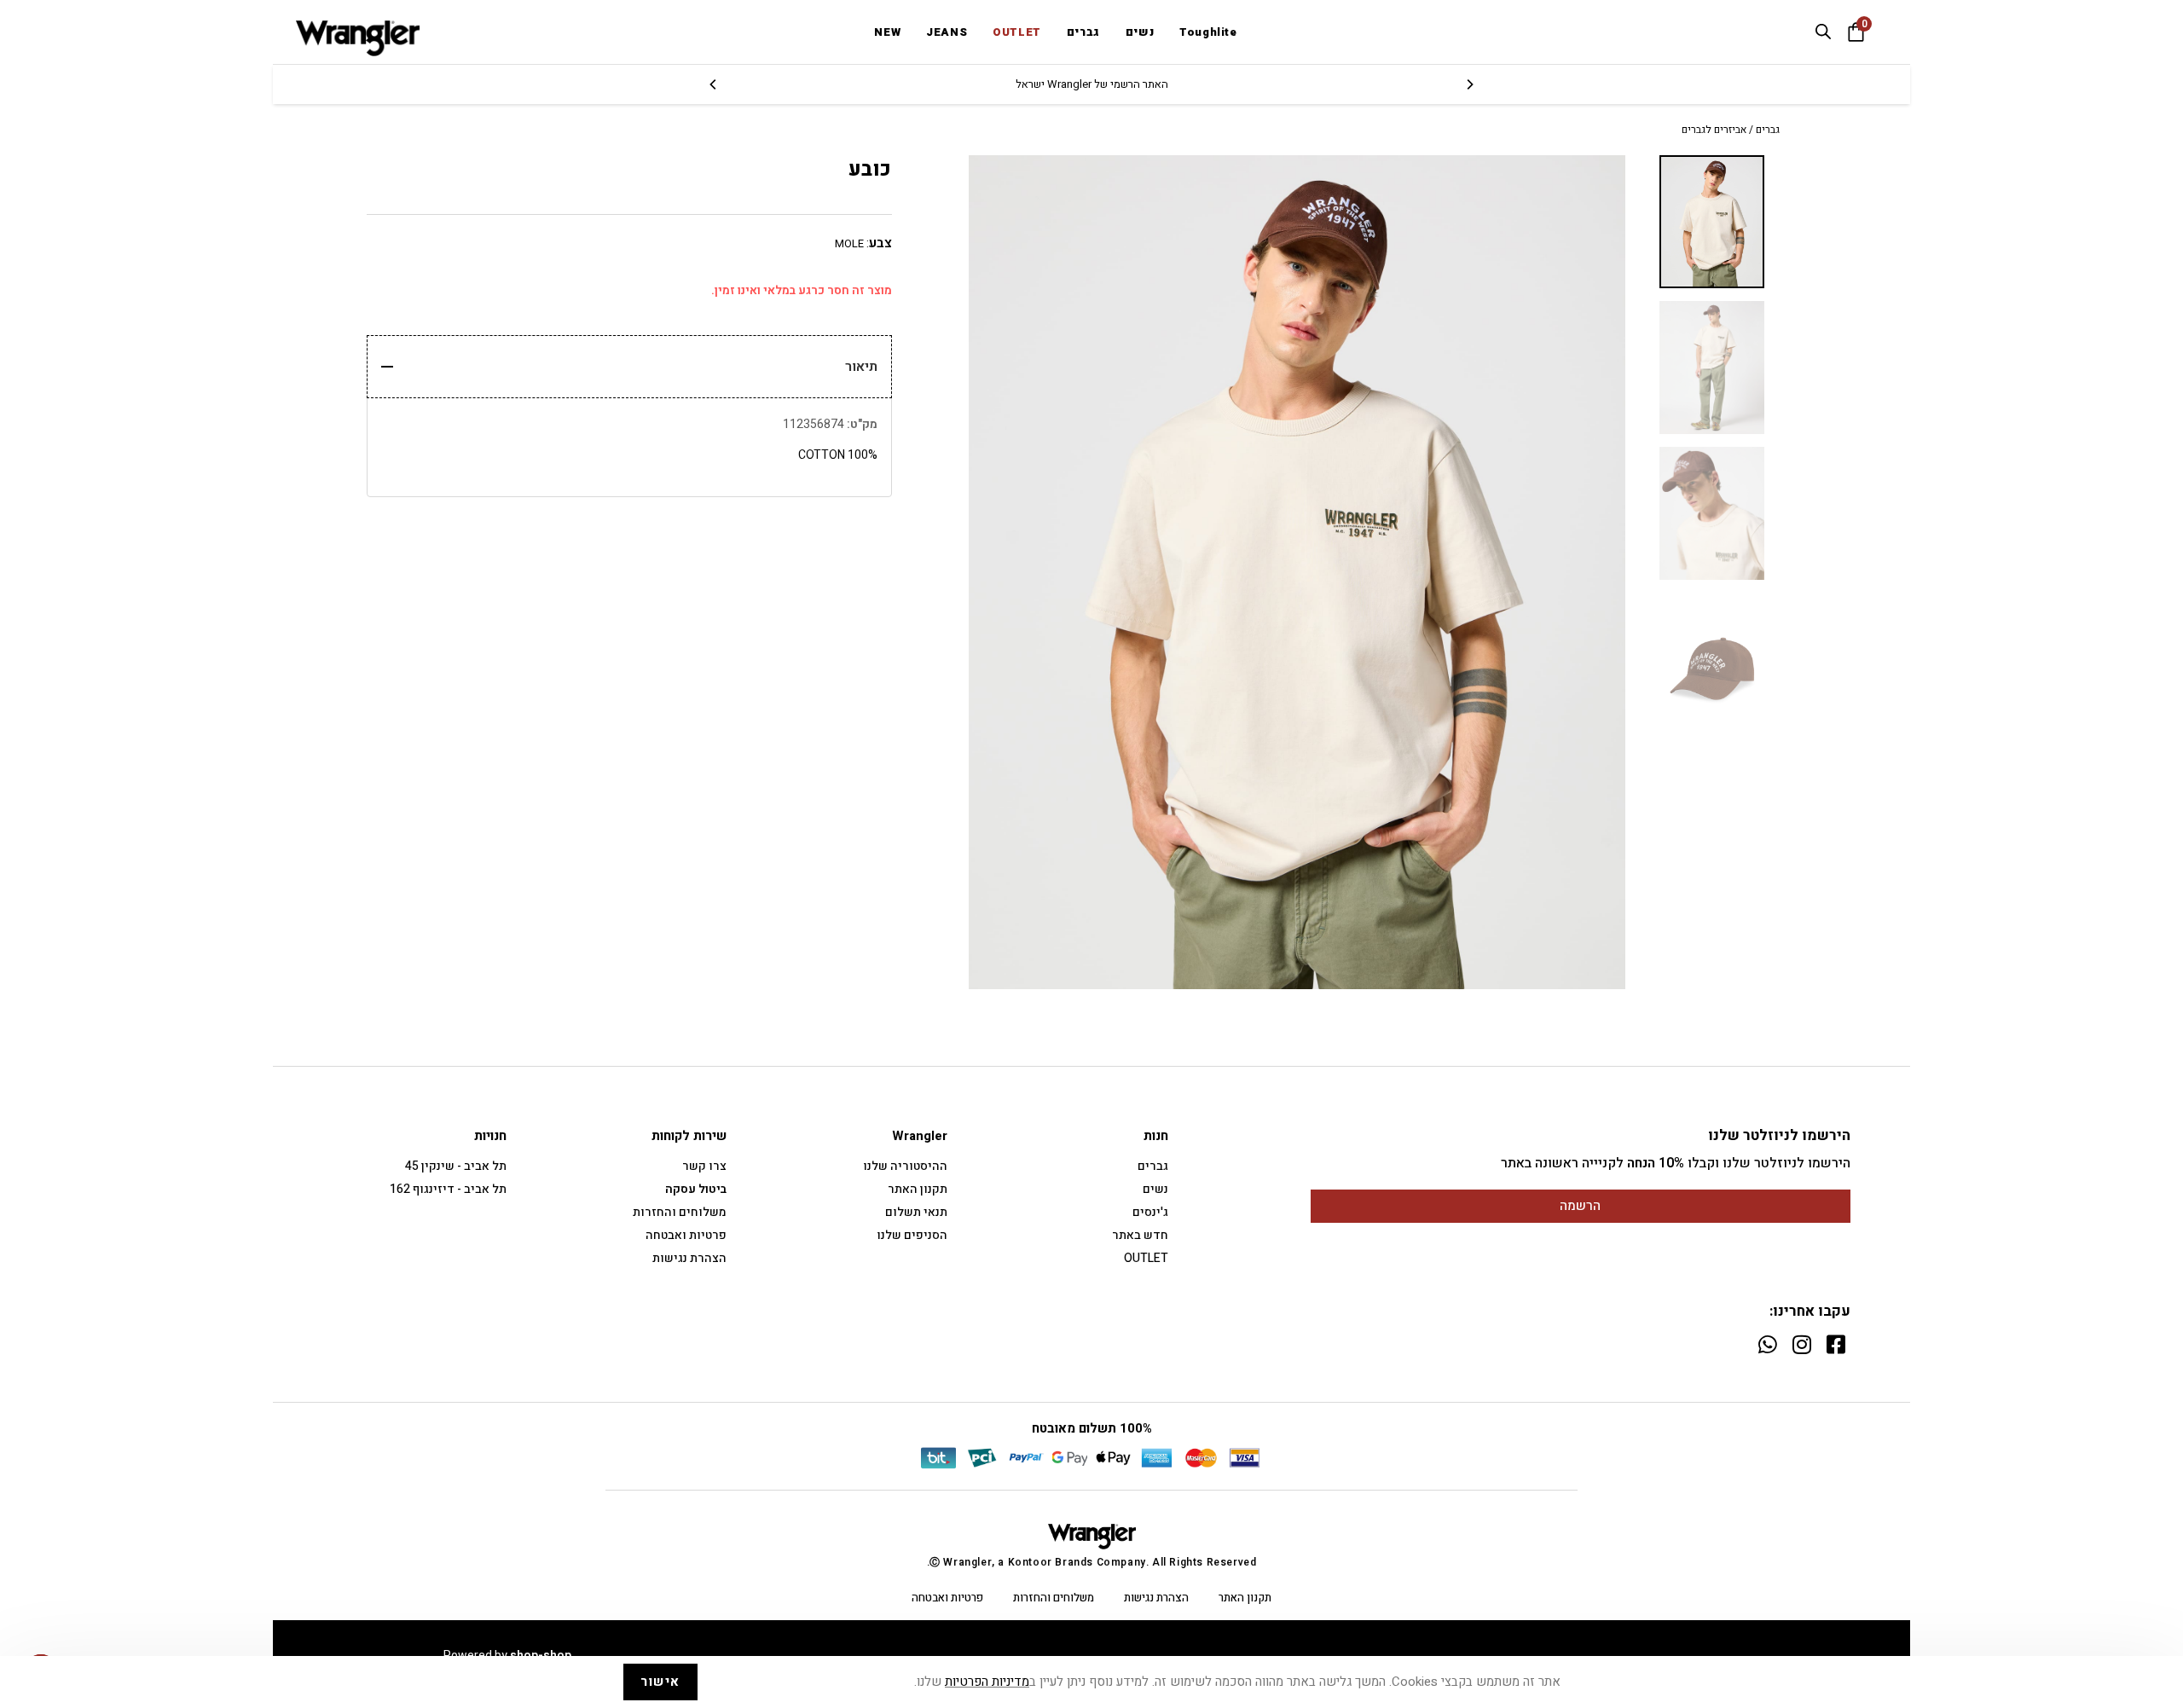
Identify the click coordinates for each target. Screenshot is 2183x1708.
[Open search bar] (1823, 32)
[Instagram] (1801, 1344)
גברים (1768, 130)
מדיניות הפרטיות (987, 1682)
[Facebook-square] (1836, 1344)
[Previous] (1469, 84)
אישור (660, 1682)
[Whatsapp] (1767, 1344)
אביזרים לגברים (1714, 130)
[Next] (714, 84)
